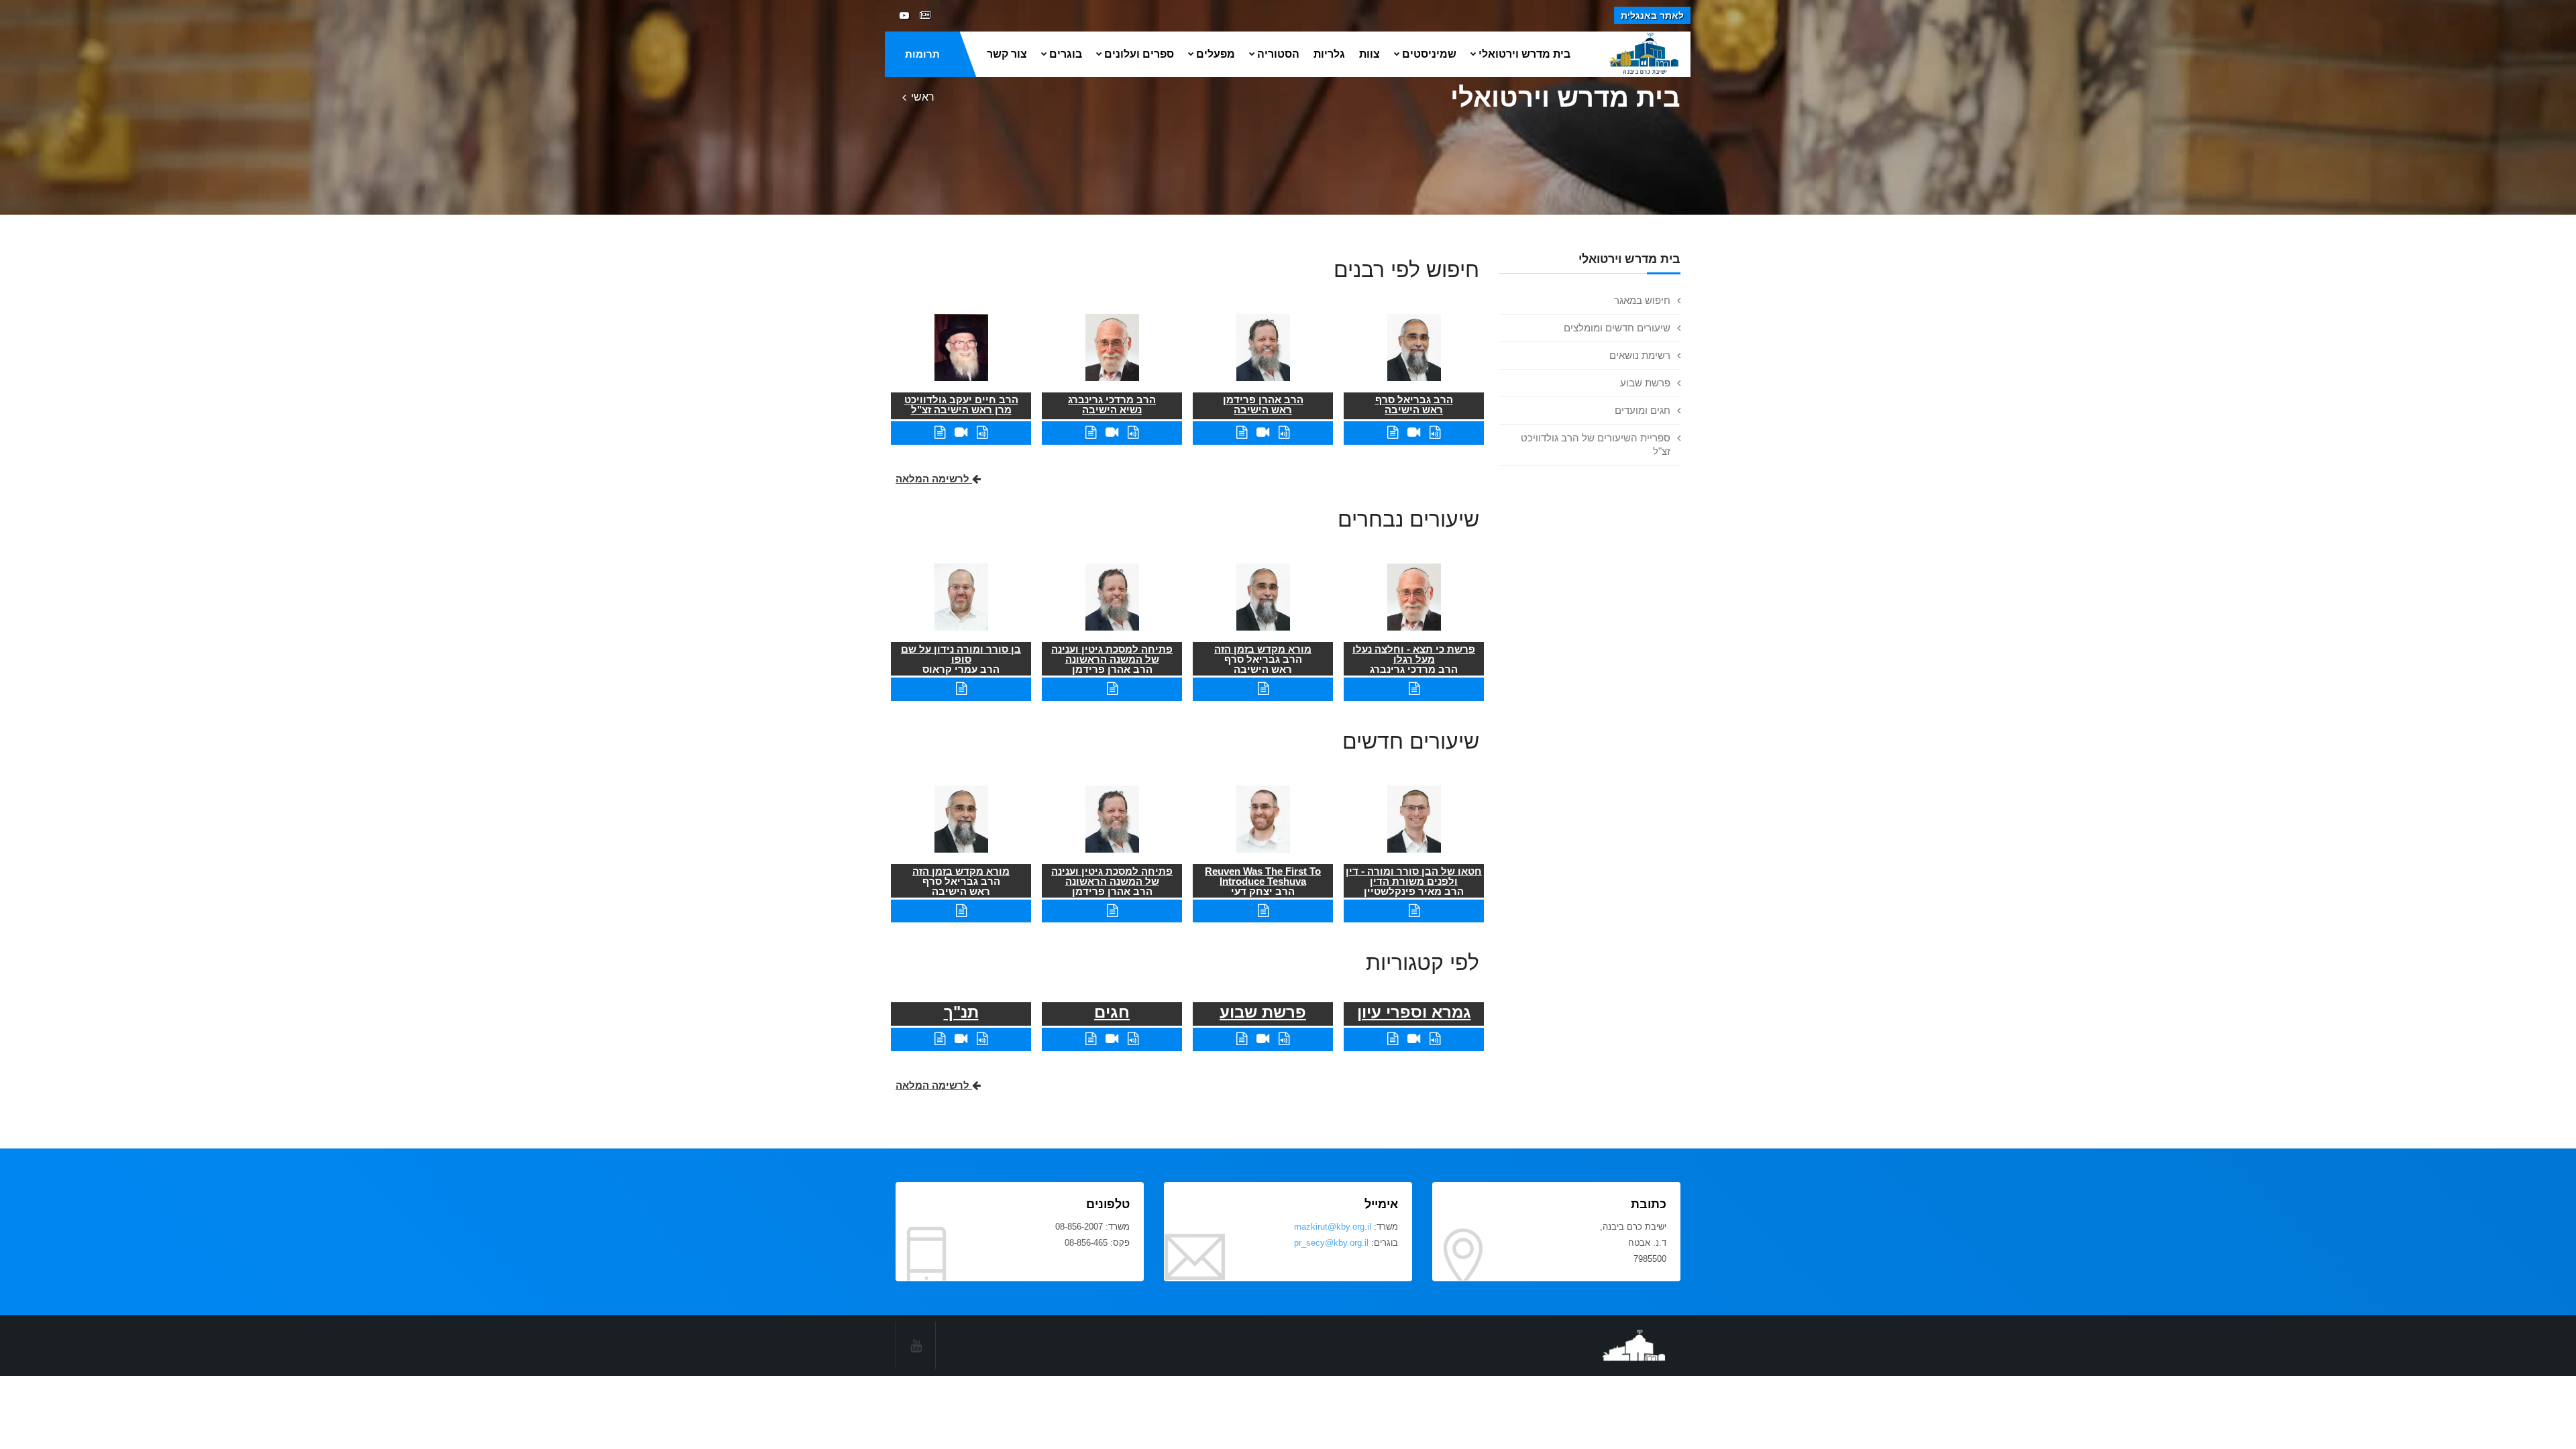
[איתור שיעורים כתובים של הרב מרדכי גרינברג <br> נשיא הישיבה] (1091, 432)
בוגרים (1066, 54)
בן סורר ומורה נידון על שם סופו (961, 654)
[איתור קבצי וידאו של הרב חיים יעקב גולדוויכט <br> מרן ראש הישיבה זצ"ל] (961, 432)
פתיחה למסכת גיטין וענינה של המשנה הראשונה (1112, 654)
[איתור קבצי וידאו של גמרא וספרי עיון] (1414, 1039)
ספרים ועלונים (1139, 54)
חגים (1112, 1012)
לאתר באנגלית (1652, 15)
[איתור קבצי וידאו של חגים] (1112, 1039)
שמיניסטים (1429, 54)
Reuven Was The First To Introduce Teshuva (1263, 876)
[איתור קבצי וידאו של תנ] (961, 1039)
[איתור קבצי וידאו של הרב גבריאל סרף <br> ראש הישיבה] (1414, 432)
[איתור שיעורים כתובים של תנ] (940, 1039)
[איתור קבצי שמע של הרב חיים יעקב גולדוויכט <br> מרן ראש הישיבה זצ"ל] (982, 432)
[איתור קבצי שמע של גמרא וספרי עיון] (1435, 1039)
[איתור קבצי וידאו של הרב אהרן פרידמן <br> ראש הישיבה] (1263, 432)
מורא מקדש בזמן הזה (1263, 649)
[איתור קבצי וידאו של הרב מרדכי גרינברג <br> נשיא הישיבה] (1112, 432)
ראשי (923, 97)
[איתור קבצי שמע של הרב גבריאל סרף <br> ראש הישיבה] (1435, 432)
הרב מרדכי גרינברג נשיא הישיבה (1112, 405)
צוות (1370, 54)
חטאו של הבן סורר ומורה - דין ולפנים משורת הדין (1414, 876)
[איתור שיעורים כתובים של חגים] (1091, 1039)
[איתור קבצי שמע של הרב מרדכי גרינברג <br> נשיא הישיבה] (1133, 432)
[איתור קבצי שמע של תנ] (982, 1039)
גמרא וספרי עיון (1414, 1012)
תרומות (922, 54)
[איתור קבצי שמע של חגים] (1133, 1039)
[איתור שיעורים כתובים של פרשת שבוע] (1242, 1039)
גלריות (1329, 54)
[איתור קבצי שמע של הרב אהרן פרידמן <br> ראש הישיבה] (1284, 432)
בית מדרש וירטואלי (1524, 54)
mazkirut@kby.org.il (1333, 1227)
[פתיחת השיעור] (1414, 689)
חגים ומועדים (1643, 410)
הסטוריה (1278, 54)
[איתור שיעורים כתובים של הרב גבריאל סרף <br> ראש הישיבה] (1393, 432)
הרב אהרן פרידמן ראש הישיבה (1263, 405)
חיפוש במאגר (1642, 300)
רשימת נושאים (1640, 355)
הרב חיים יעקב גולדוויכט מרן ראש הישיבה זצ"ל (961, 405)
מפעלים (1216, 54)
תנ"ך (961, 1012)
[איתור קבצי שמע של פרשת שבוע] (1284, 1039)
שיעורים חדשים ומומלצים (1617, 328)
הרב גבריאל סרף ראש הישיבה (1414, 405)
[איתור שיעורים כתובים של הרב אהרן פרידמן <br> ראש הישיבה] (1242, 432)
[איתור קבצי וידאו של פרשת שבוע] (1263, 1039)
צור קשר (1007, 54)
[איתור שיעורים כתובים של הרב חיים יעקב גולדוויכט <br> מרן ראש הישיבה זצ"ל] (940, 432)
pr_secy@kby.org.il (1331, 1243)
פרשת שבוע (1645, 383)
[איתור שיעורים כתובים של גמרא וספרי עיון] (1393, 1039)
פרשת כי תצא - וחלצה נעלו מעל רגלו (1414, 654)
